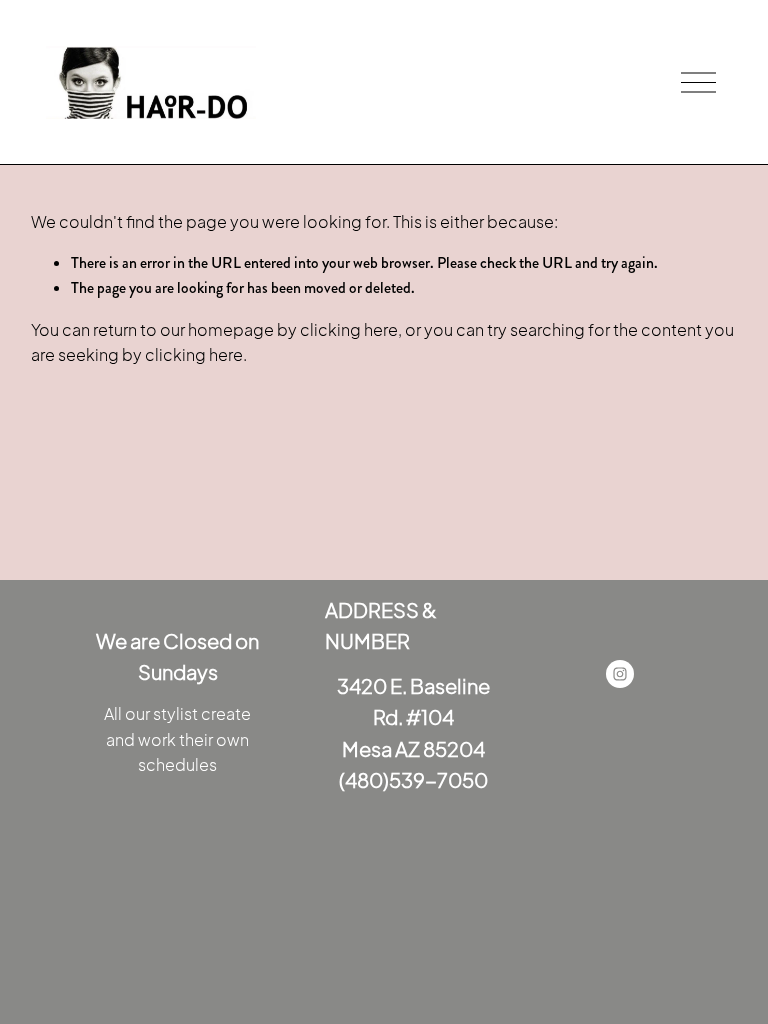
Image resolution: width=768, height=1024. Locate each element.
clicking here (349, 330)
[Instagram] (620, 674)
